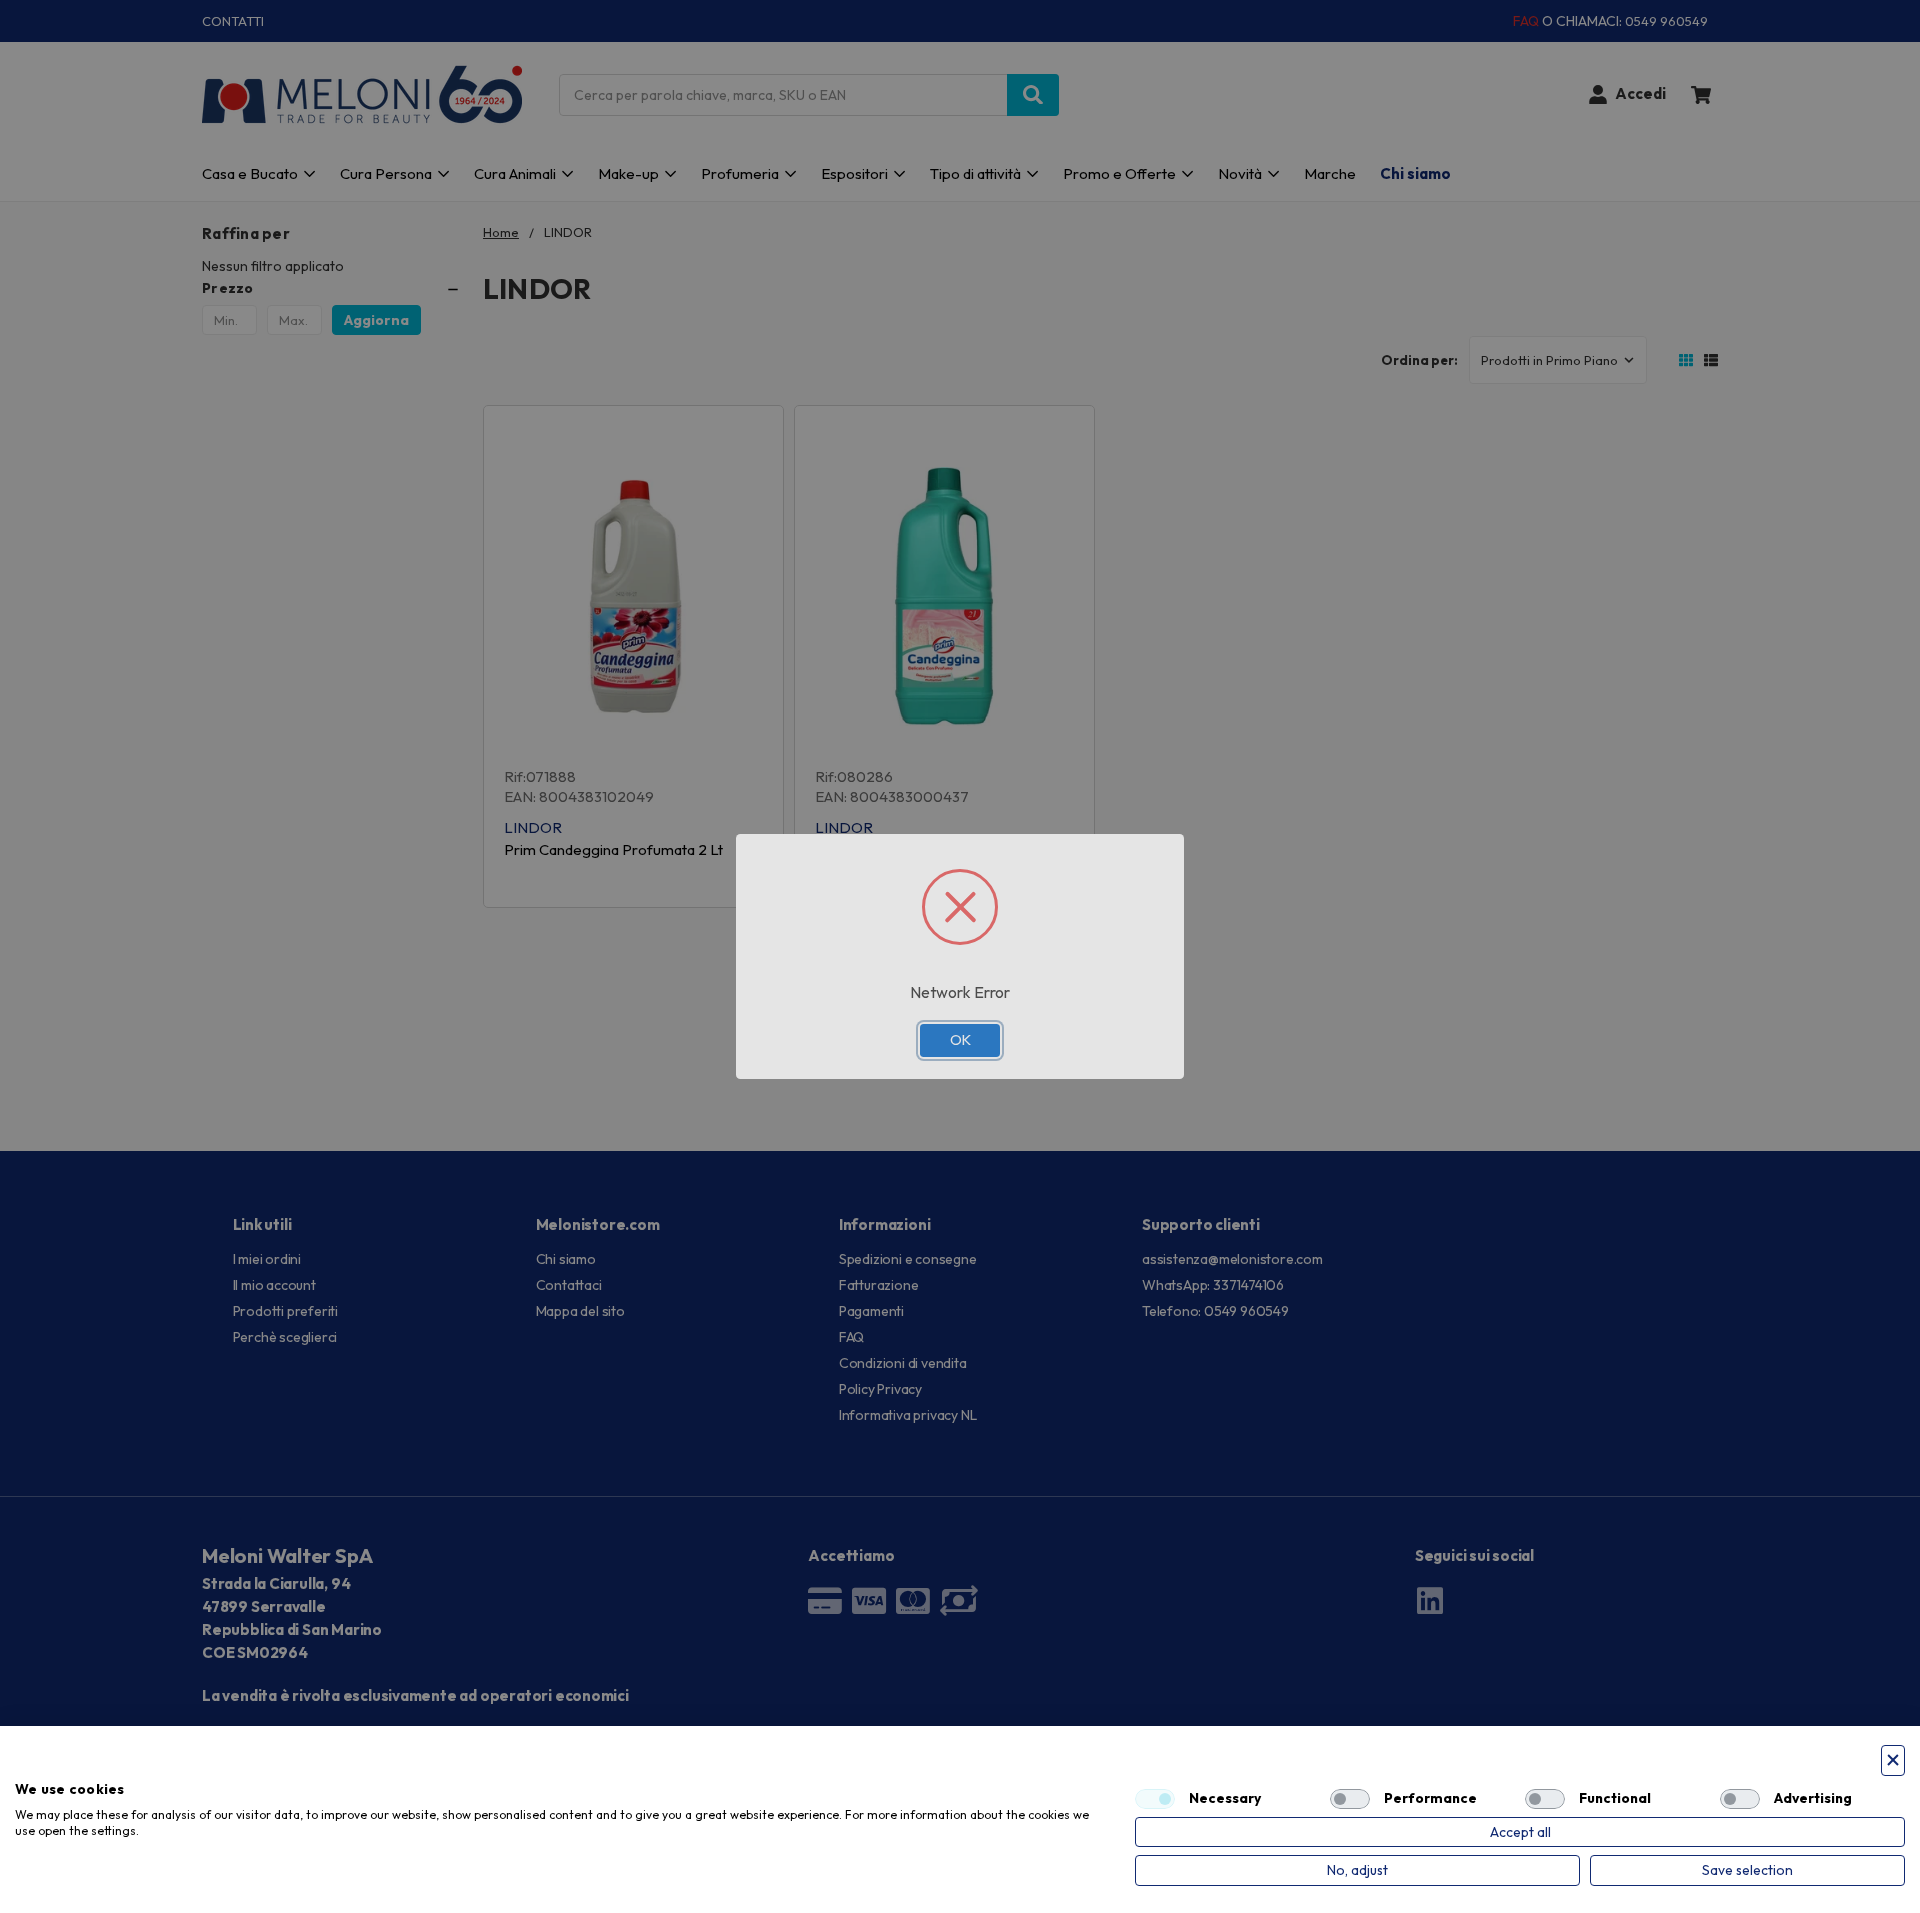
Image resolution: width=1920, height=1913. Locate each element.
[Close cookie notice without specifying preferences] (1893, 1760)
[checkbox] (1155, 1799)
